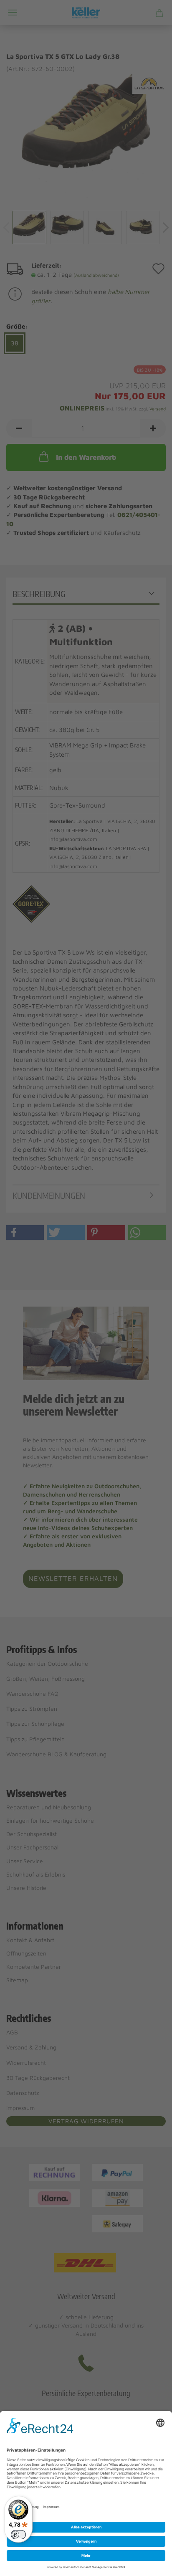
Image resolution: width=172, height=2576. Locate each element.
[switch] (18, 2535)
